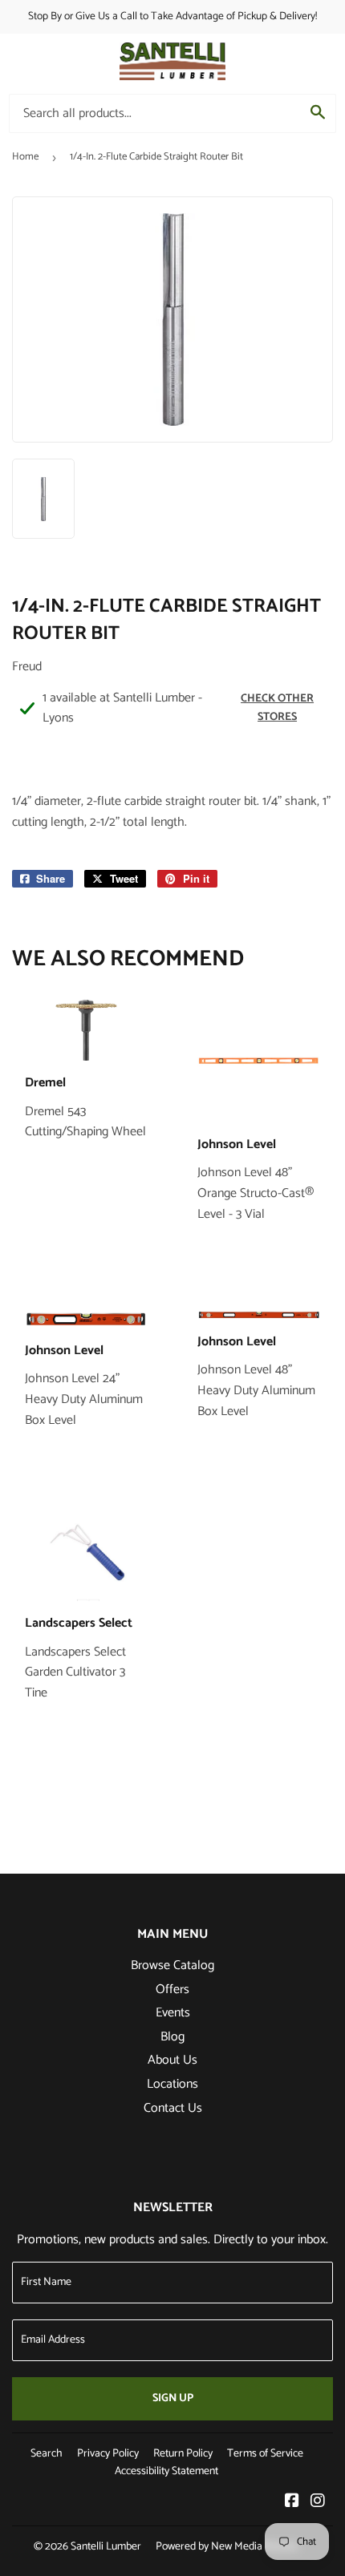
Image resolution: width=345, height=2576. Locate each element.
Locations (172, 2084)
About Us (172, 2060)
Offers (172, 1990)
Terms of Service (265, 2454)
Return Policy (183, 2454)
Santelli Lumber (106, 2547)
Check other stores (277, 708)
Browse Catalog (172, 1965)
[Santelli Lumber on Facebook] (292, 2503)
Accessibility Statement (166, 2471)
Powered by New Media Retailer (228, 2547)
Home (25, 157)
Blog (172, 2037)
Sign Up (173, 2398)
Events (173, 2013)
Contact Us (173, 2108)
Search (47, 2454)
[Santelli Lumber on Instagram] (318, 2503)
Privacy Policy (108, 2454)
